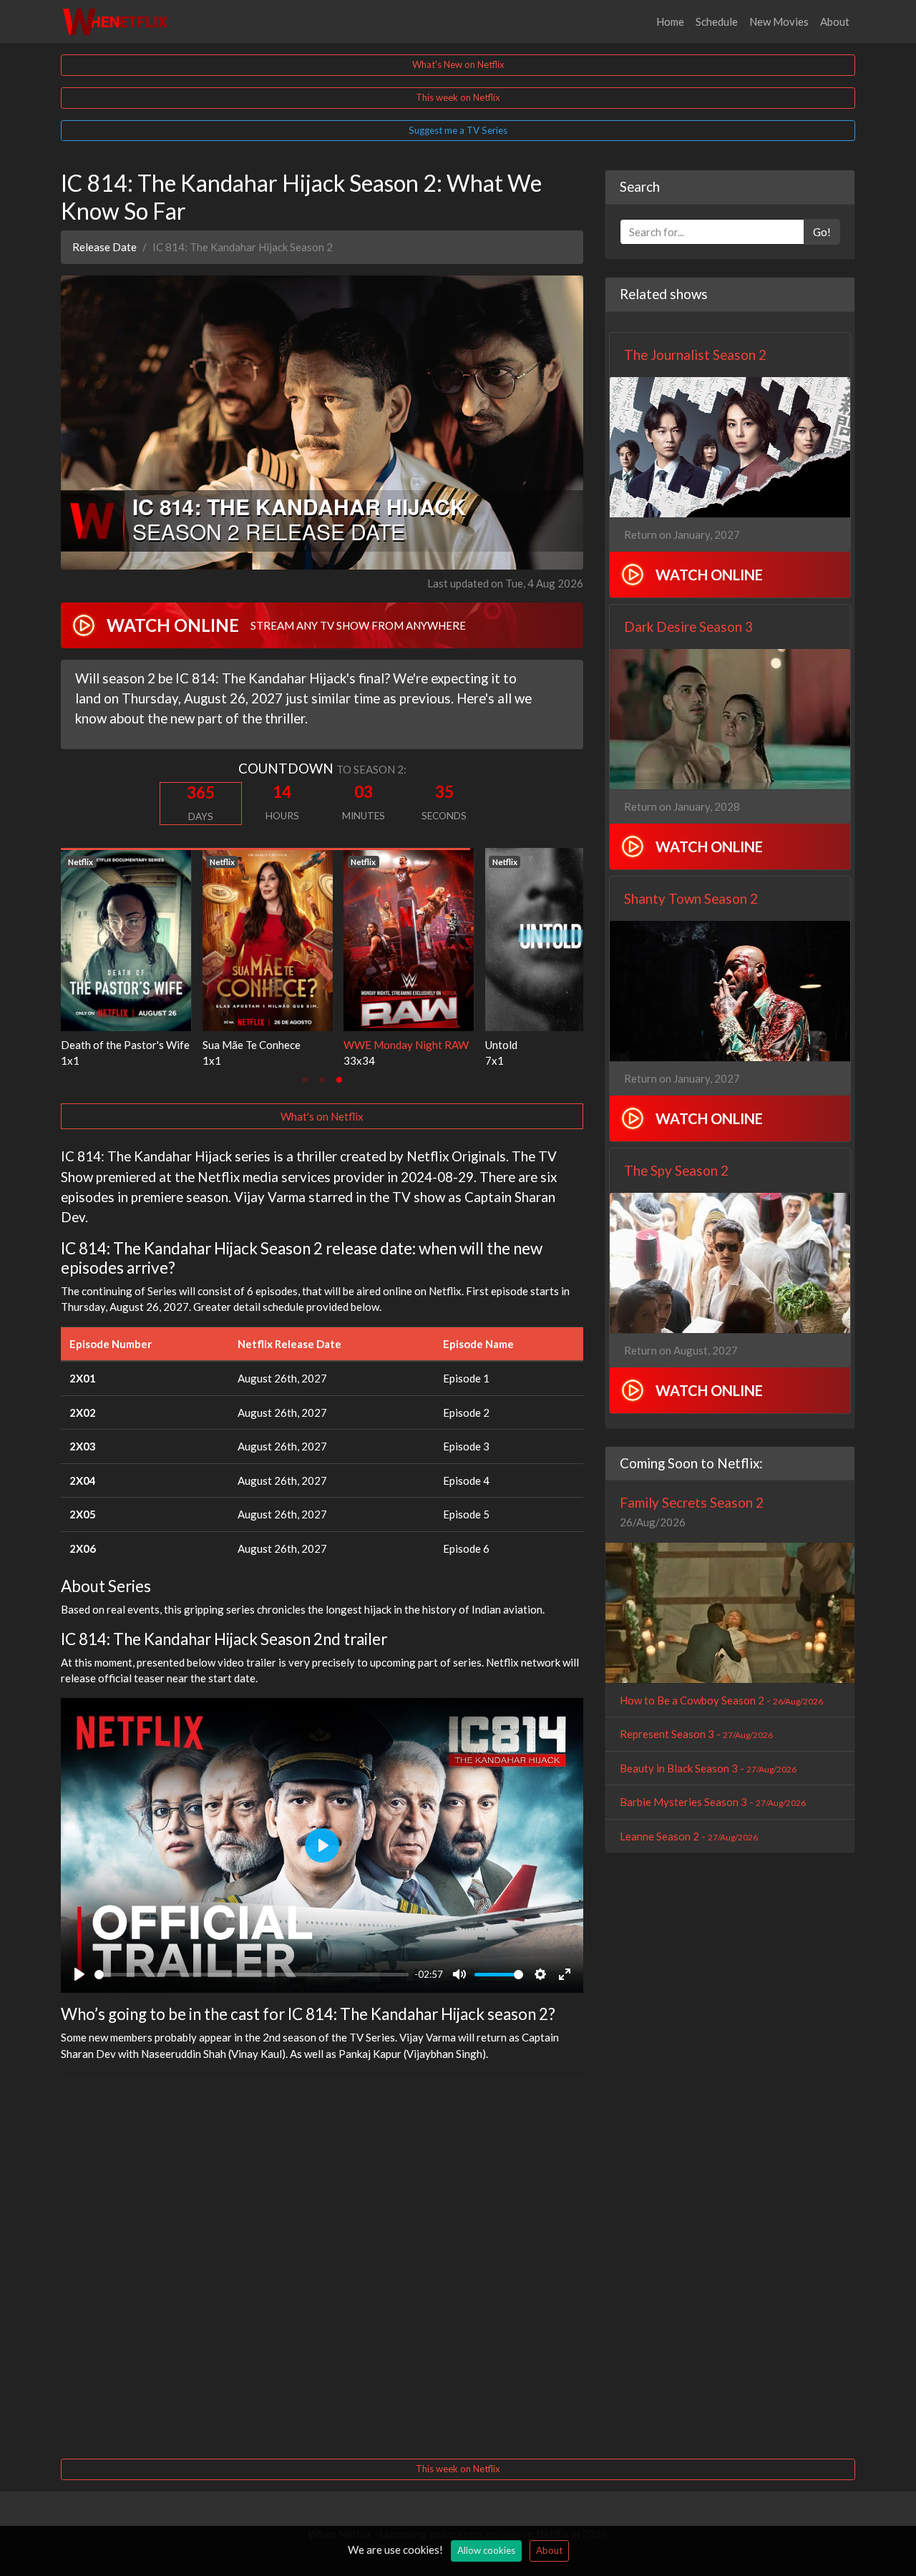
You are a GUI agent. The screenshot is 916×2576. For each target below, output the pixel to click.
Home (670, 21)
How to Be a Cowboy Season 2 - (721, 1700)
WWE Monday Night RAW (123, 1045)
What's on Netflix (322, 1116)
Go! (822, 232)
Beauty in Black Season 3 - (708, 1768)
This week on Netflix (458, 97)
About (835, 21)
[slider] (252, 1975)
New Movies (779, 21)
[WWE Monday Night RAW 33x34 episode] (126, 938)
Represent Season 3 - (696, 1734)
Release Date (104, 247)
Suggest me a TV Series (458, 130)
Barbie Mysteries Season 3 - (713, 1802)
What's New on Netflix (458, 64)
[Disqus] (322, 2264)
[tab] (305, 1080)
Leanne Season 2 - (689, 1836)
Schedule (717, 21)
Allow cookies (486, 2550)
